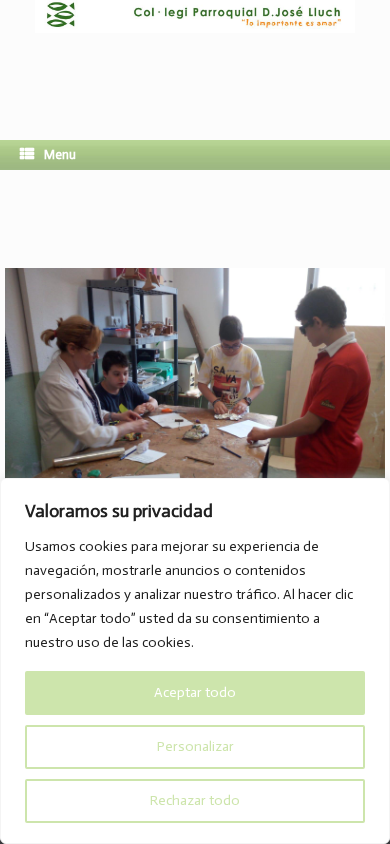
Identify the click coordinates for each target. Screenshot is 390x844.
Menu (60, 154)
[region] (195, 661)
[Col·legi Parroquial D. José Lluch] (195, 55)
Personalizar (195, 746)
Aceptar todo (195, 692)
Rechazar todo (195, 800)
